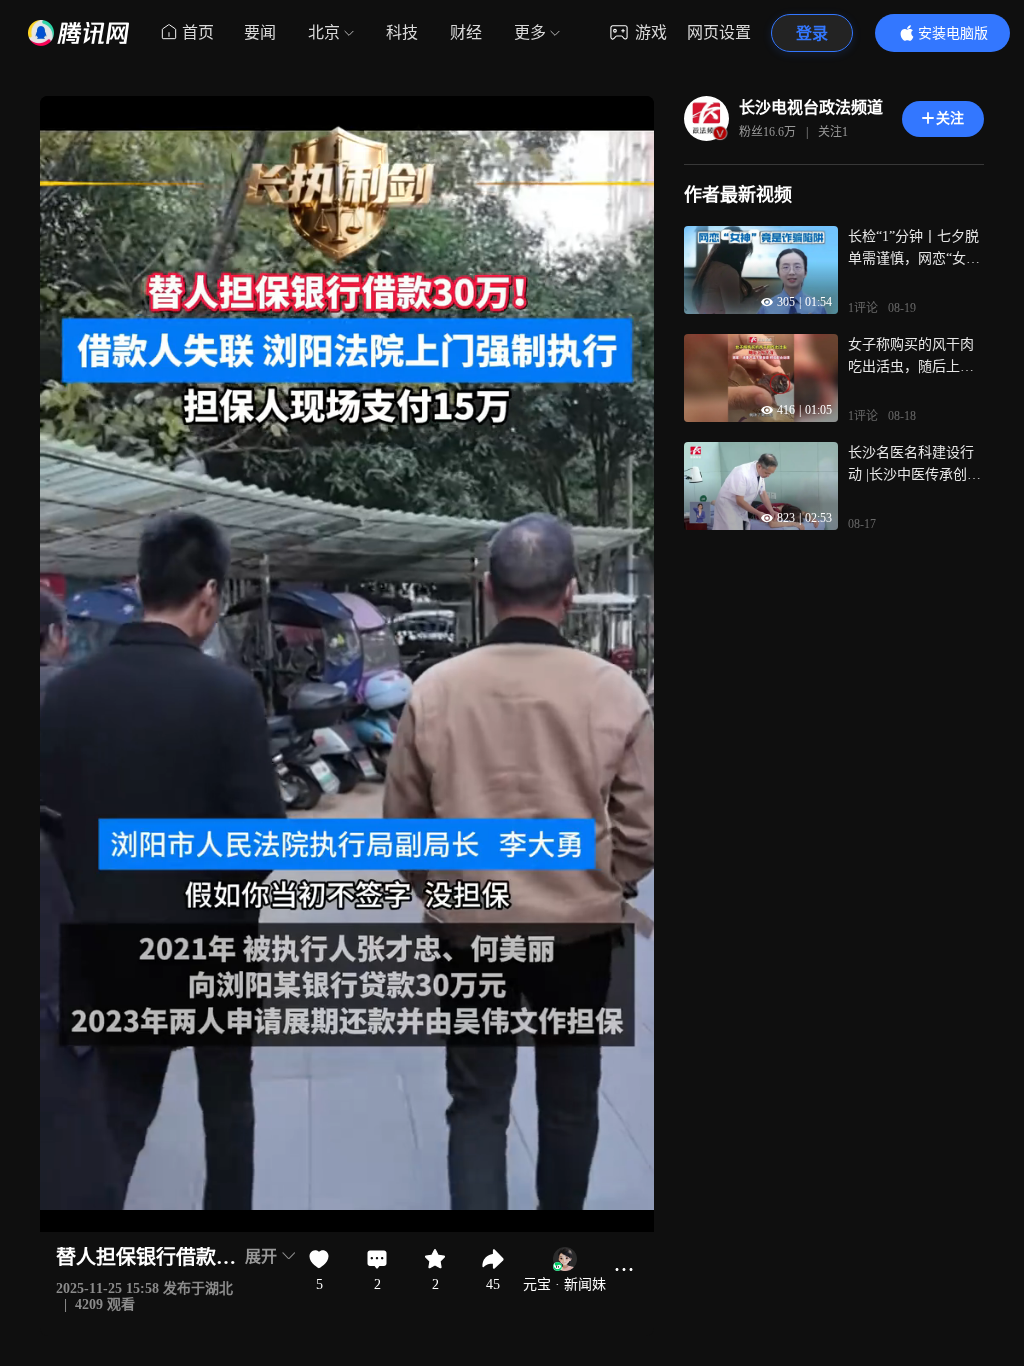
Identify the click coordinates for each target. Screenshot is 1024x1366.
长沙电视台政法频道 (811, 107)
